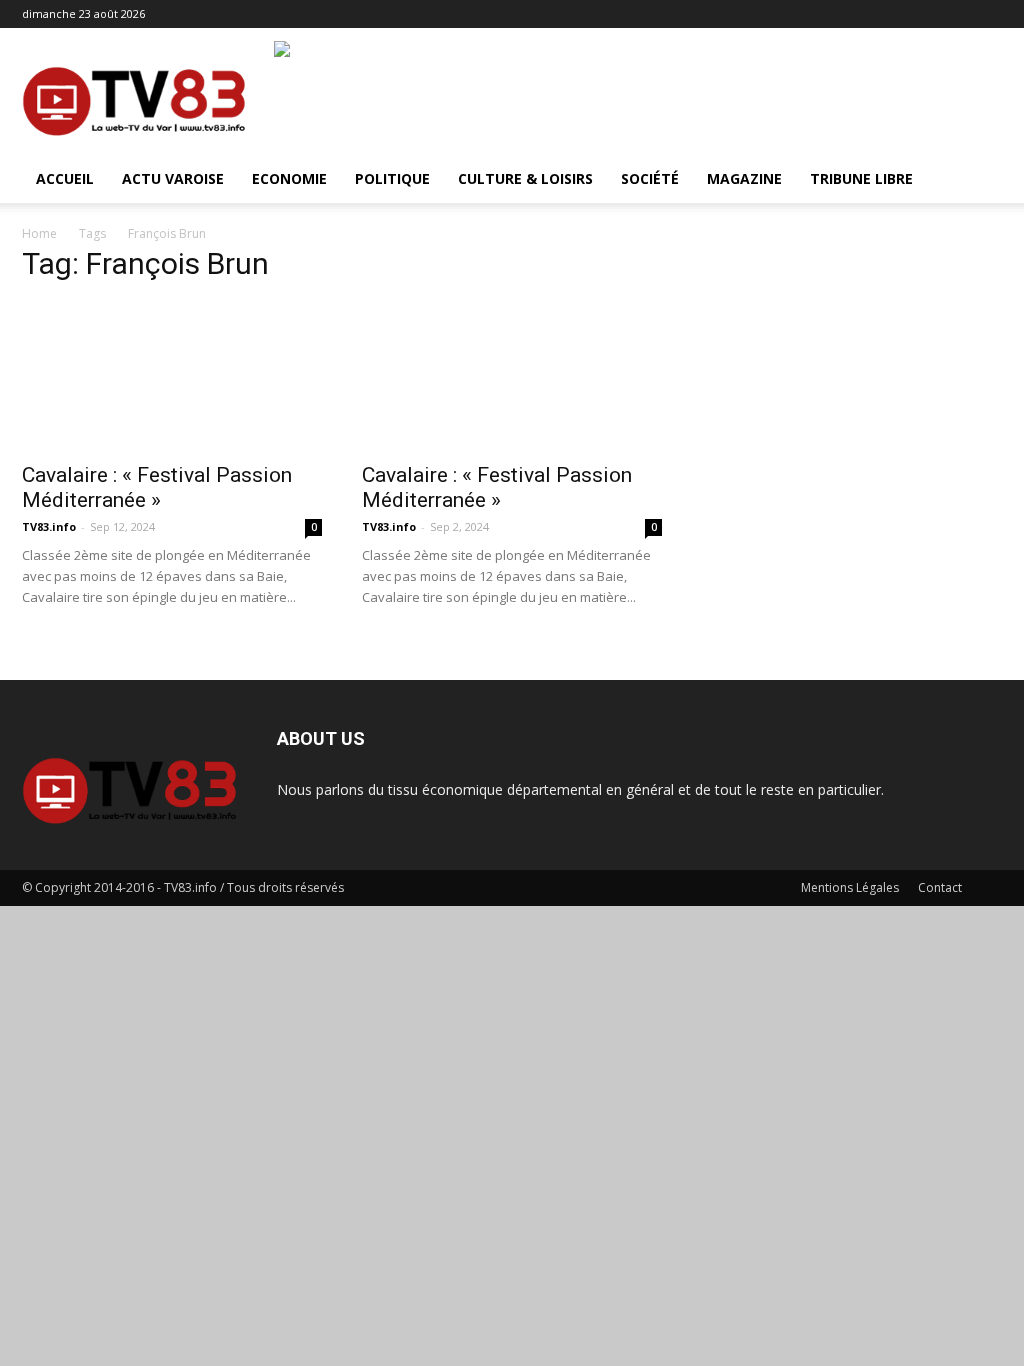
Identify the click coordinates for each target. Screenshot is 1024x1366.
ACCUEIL (65, 178)
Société (650, 178)
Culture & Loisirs (525, 178)
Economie (289, 178)
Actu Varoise (173, 178)
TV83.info (49, 526)
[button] (978, 180)
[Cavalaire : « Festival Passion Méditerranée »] (172, 376)
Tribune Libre (861, 178)
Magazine (744, 178)
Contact (940, 887)
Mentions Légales (850, 887)
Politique (392, 178)
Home (39, 233)
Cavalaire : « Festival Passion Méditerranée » (157, 487)
